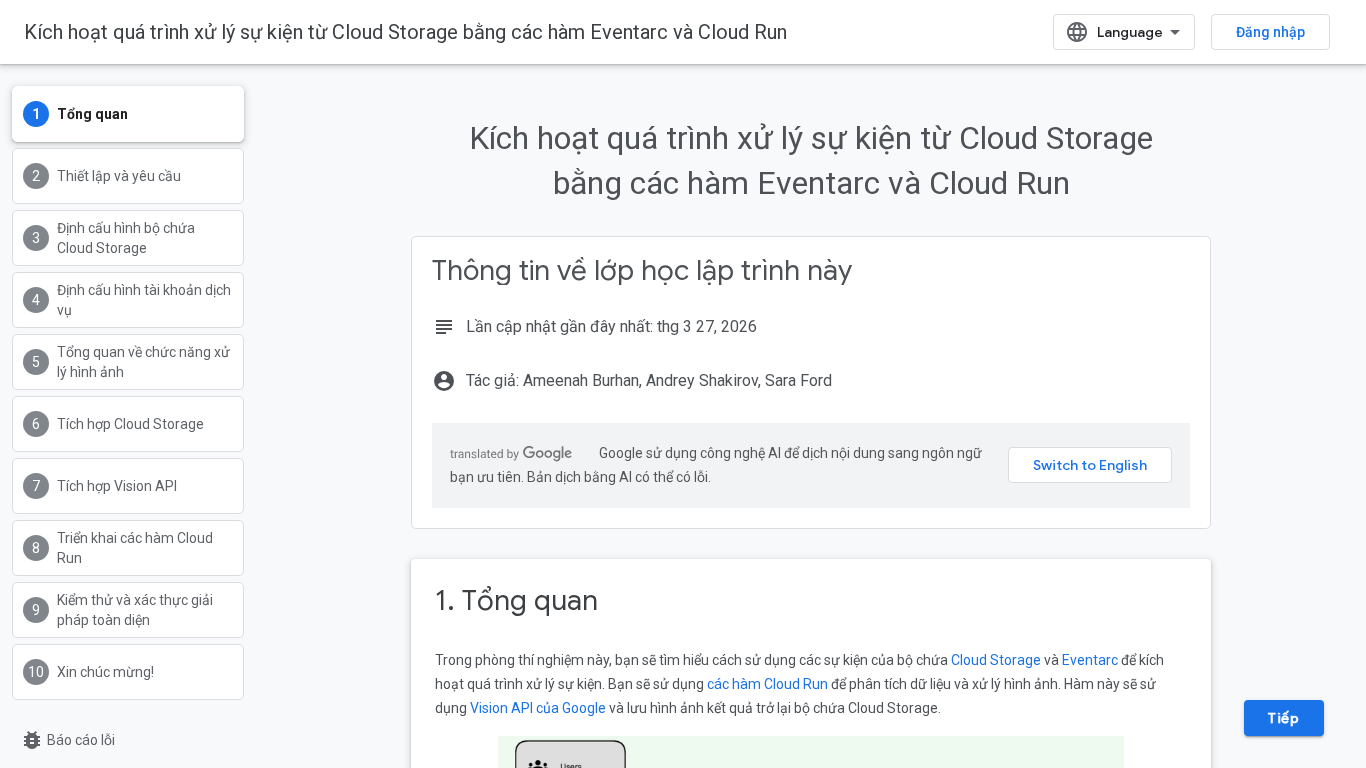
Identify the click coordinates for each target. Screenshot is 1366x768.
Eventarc (1090, 660)
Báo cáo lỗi (67, 740)
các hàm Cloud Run (767, 684)
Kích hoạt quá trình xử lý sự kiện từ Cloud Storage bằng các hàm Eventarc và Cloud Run (405, 32)
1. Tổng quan (516, 600)
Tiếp (1283, 718)
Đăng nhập (1270, 32)
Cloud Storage (996, 660)
